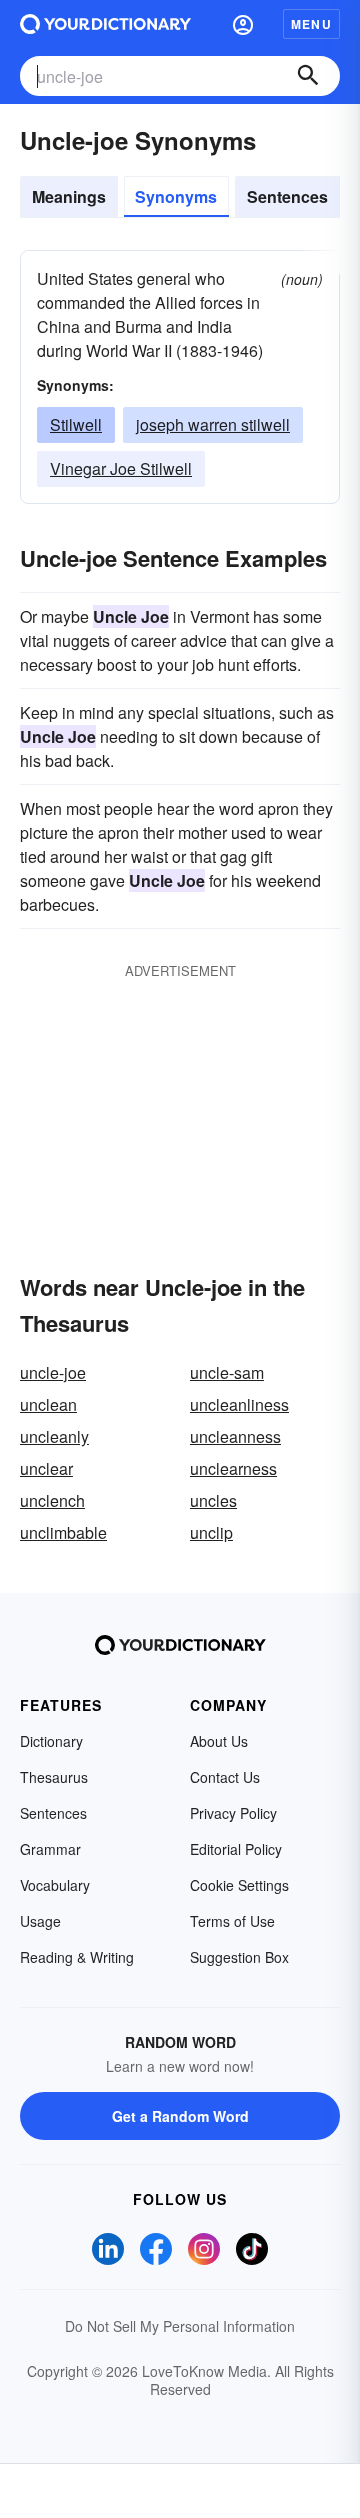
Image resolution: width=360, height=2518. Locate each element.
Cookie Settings (239, 1885)
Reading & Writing (77, 1957)
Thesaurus (54, 1777)
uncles (213, 1500)
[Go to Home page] (105, 24)
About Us (219, 1741)
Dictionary (51, 1741)
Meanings (69, 196)
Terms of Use (232, 1921)
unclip (211, 1532)
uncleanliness (239, 1404)
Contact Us (225, 1777)
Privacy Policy (233, 1813)
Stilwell (76, 424)
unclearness (233, 1468)
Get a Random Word (180, 2116)
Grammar (50, 1849)
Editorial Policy (236, 1849)
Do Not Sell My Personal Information (180, 2326)
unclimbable (63, 1532)
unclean (48, 1404)
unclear (46, 1468)
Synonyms (176, 196)
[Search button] (308, 76)
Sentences (287, 196)
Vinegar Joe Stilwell (121, 468)
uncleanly (54, 1436)
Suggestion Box (239, 1957)
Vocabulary (55, 1885)
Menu (311, 24)
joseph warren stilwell (213, 424)
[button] (243, 24)
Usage (40, 1921)
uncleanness (235, 1436)
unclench (52, 1500)
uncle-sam (227, 1372)
